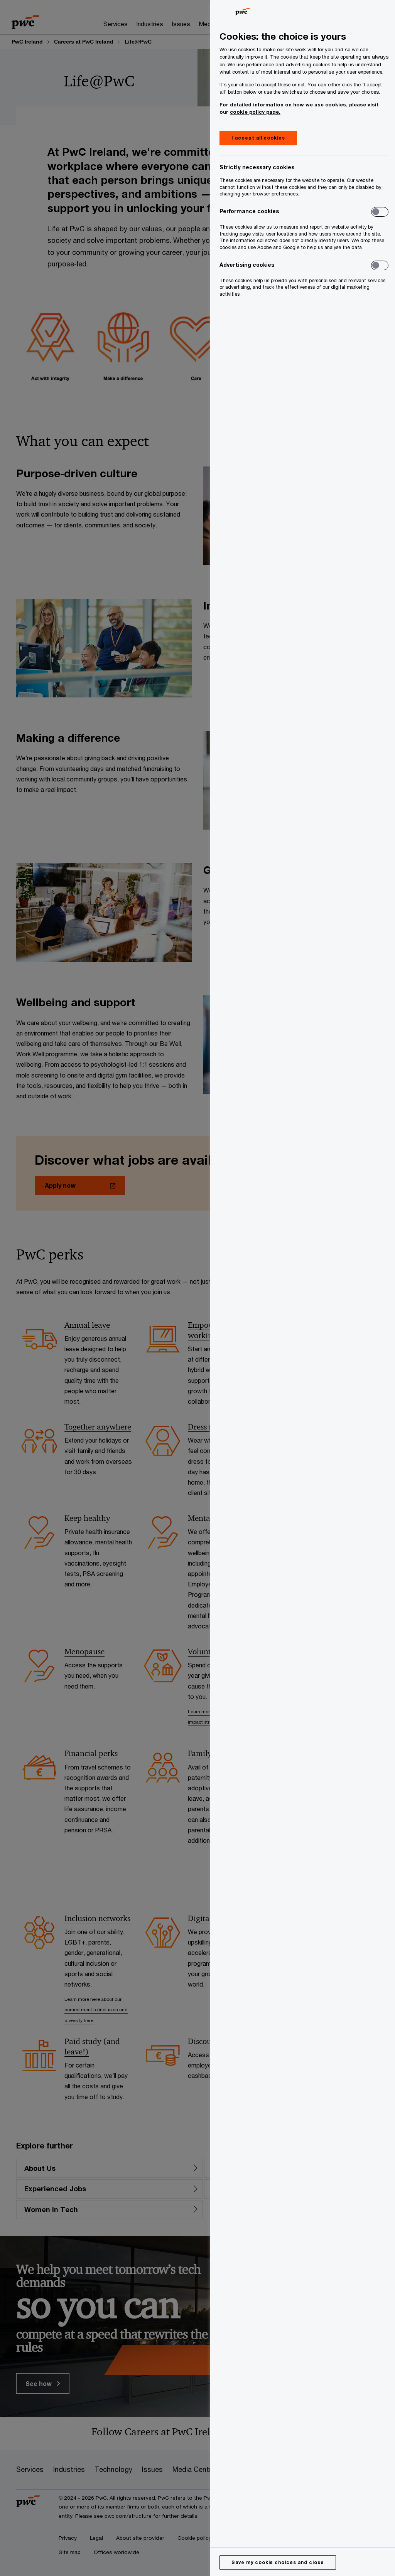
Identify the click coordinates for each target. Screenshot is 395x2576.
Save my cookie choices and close (278, 2562)
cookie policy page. (255, 112)
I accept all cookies (258, 138)
